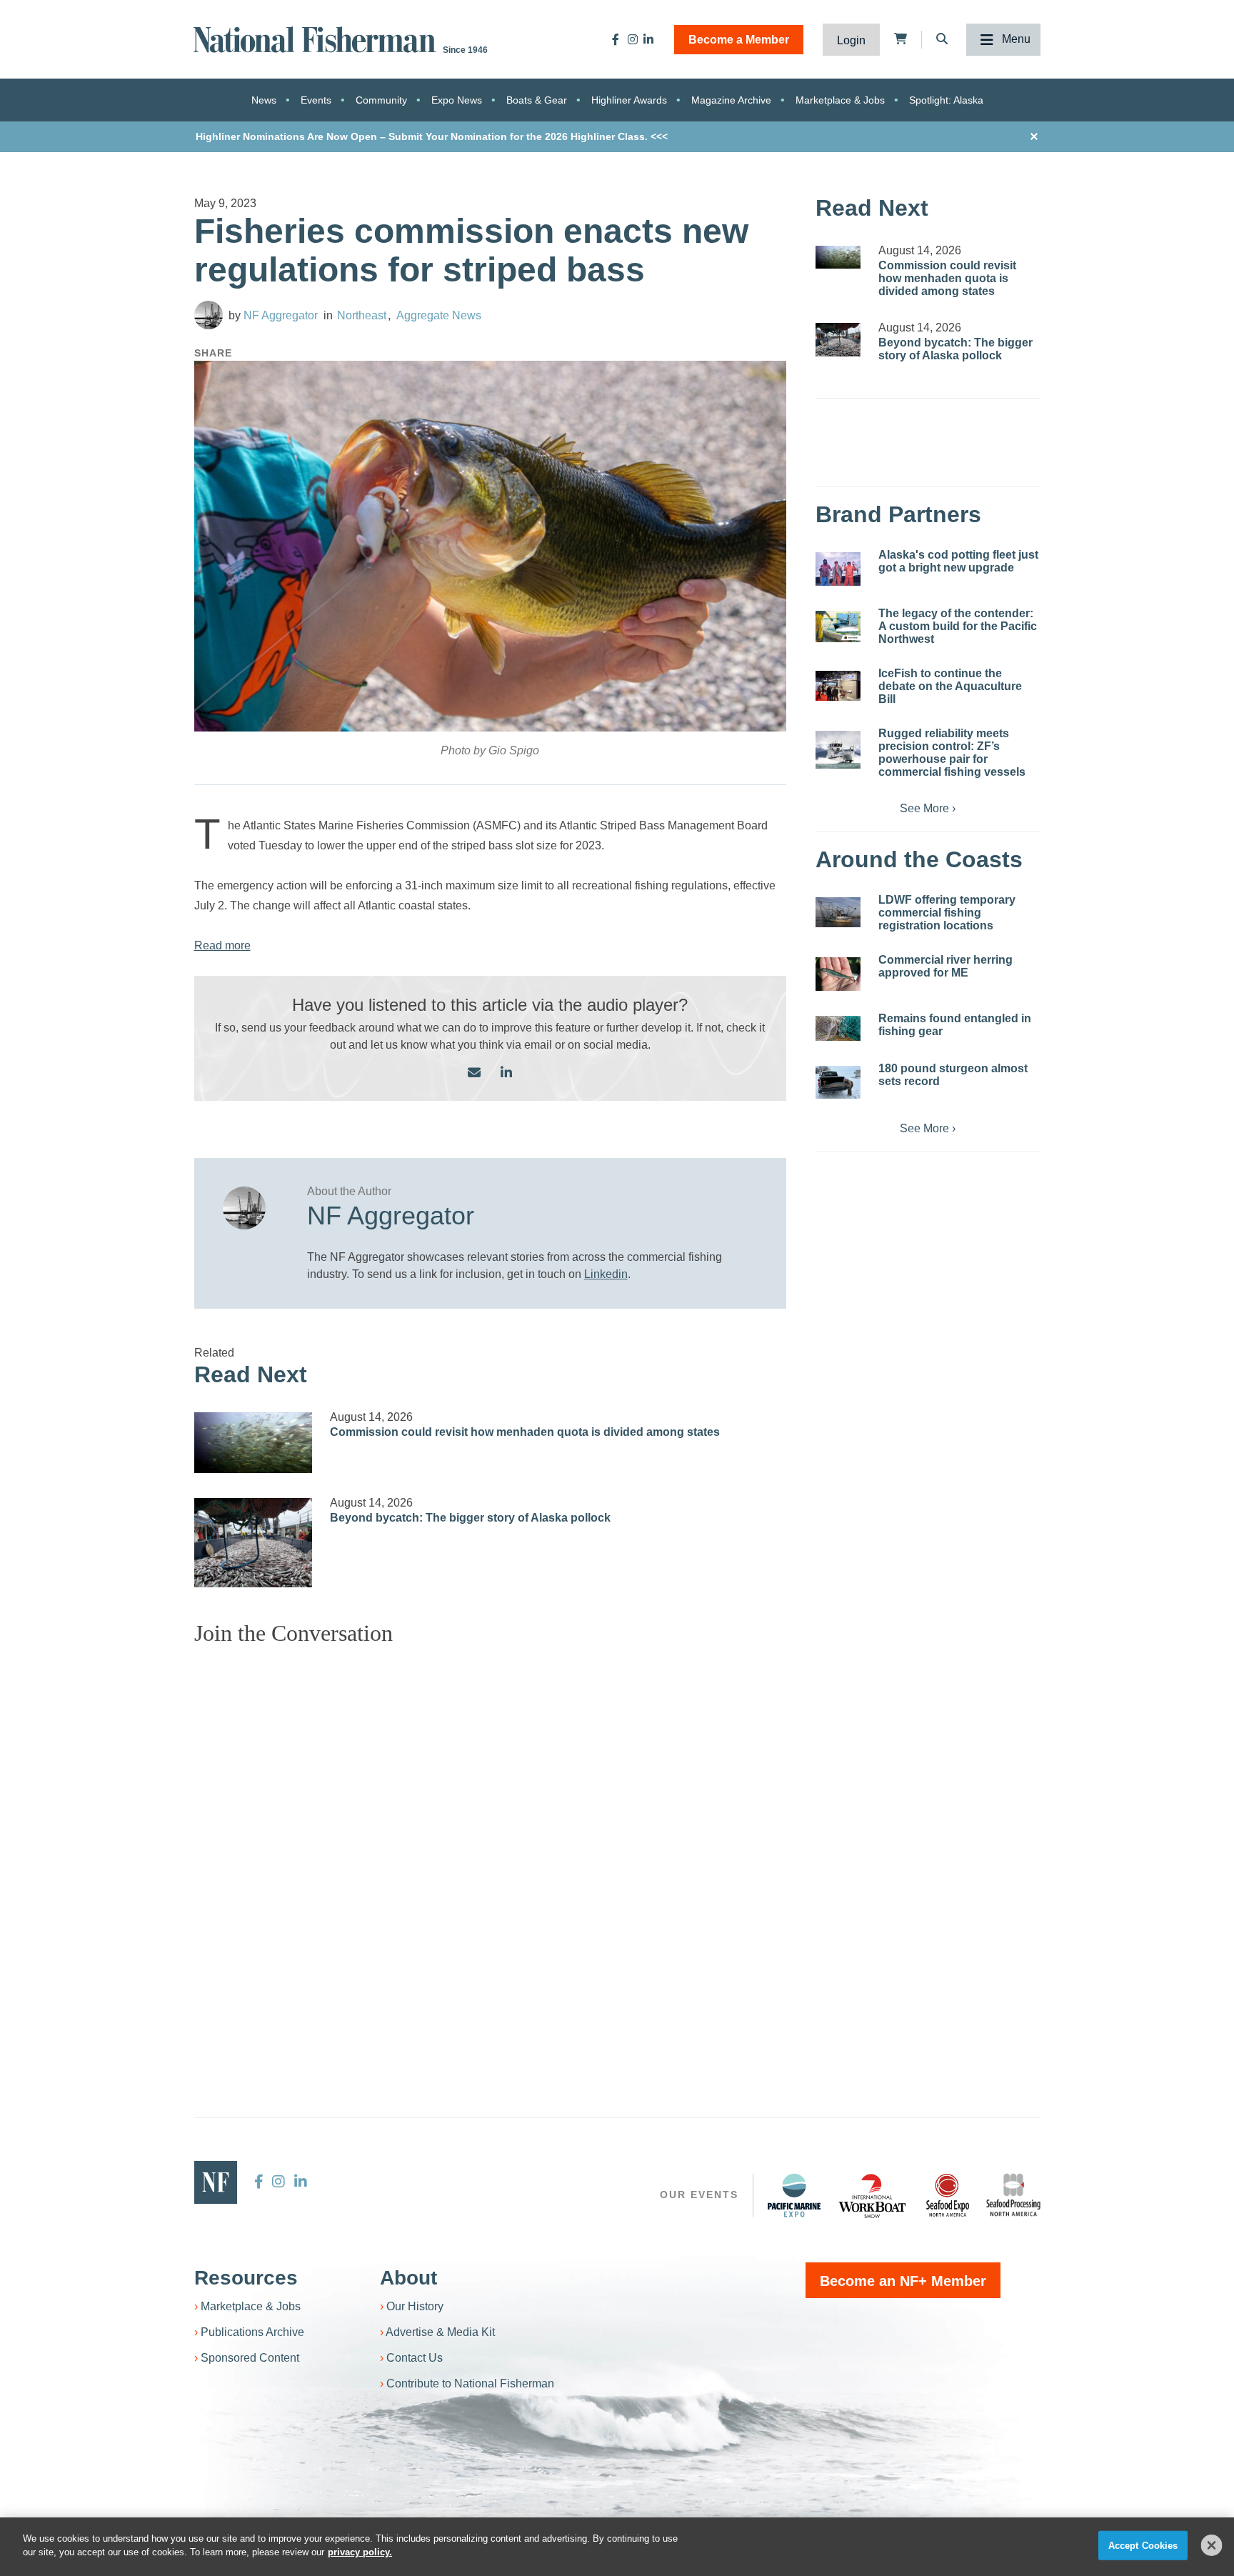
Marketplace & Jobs (840, 100)
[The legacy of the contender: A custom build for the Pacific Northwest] (838, 626)
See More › (928, 808)
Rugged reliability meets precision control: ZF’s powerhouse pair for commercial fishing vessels (952, 753)
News (264, 100)
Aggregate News (439, 315)
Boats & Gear (537, 100)
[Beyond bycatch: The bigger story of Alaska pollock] (254, 1542)
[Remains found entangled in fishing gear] (838, 1028)
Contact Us (415, 2358)
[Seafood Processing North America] (1013, 2195)
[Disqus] (491, 1836)
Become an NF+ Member (903, 2281)
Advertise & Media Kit (440, 2332)
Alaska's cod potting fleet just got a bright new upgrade (958, 561)
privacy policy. (360, 2552)
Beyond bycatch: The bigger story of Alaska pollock (470, 1518)
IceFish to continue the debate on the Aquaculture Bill (950, 686)
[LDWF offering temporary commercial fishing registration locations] (838, 912)
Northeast (362, 315)
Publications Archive (252, 2332)
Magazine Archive (731, 100)
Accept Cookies (1143, 2546)
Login (851, 40)
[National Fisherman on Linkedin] (648, 39)
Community (381, 100)
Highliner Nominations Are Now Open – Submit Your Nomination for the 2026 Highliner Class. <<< (432, 136)
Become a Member (739, 40)
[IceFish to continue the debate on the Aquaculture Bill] (838, 686)
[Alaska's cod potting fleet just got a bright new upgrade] (838, 569)
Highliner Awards (629, 100)
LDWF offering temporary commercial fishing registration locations (947, 913)
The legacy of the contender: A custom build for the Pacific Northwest (958, 626)
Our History (415, 2306)
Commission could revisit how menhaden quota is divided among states (525, 1432)
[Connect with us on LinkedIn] (506, 1073)
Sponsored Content (250, 2358)
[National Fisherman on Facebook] (616, 39)
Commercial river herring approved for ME (945, 966)
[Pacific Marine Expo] (794, 2195)
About (408, 2278)
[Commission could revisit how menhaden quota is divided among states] (254, 1443)
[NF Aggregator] (209, 315)
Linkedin (606, 1274)
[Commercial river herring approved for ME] (838, 974)
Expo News (457, 100)
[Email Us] (474, 1073)
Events (316, 100)
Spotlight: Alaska (946, 100)
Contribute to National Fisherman (470, 2383)
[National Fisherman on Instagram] (633, 39)
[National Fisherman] (317, 38)
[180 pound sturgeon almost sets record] (838, 1082)
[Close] (1212, 2545)
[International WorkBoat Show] (873, 2195)
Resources (246, 2278)
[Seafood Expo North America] (948, 2195)
